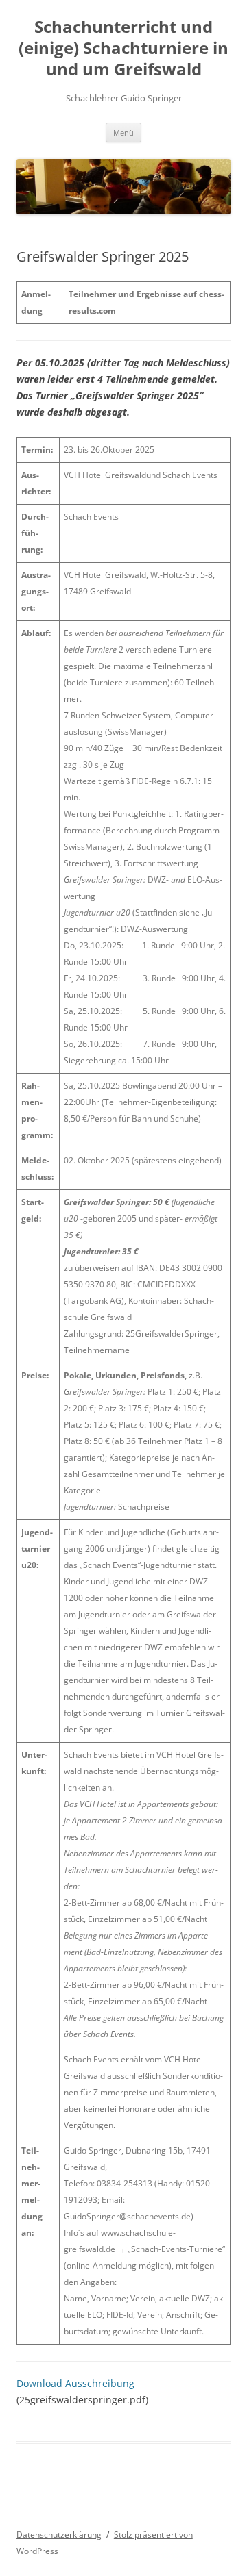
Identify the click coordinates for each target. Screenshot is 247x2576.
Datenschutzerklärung (59, 2535)
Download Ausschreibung (75, 2383)
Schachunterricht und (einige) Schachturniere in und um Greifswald (123, 48)
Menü (123, 132)
